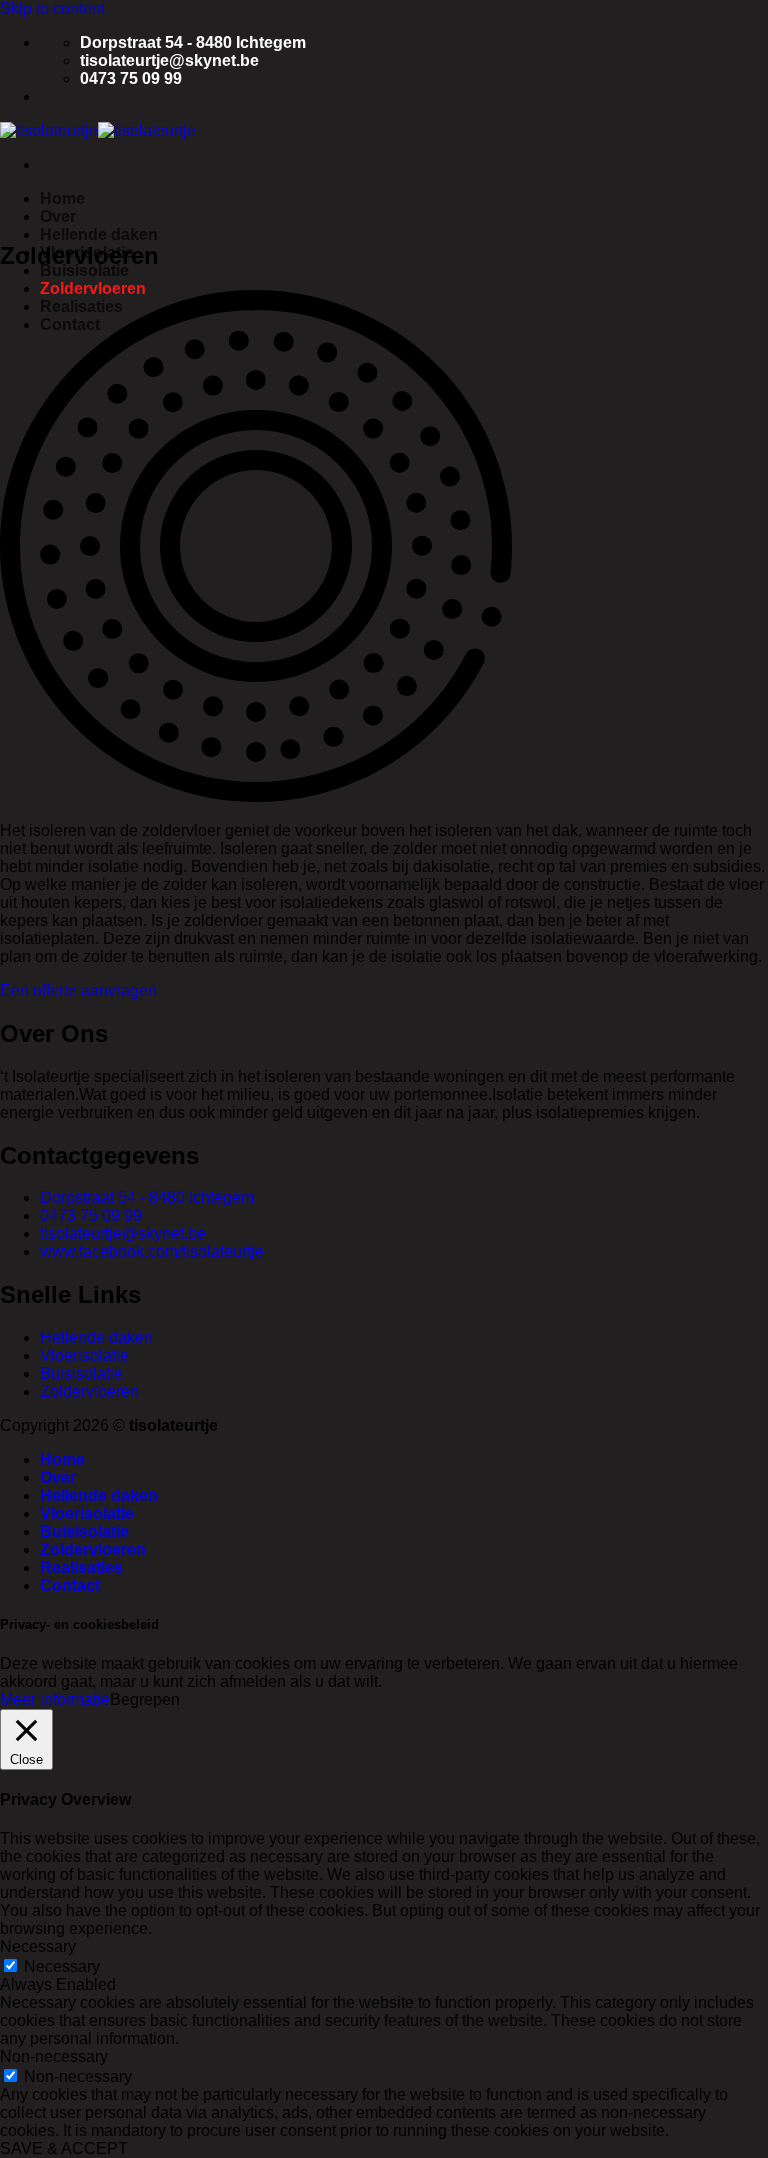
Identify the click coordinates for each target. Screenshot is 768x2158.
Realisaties (81, 1567)
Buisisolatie (84, 270)
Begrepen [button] (145, 1699)
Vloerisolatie (87, 1513)
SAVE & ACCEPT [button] (64, 2148)
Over (58, 216)
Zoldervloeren (93, 288)
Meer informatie (55, 1699)
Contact (70, 1585)
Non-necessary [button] (54, 2056)
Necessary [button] (38, 1946)
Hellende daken (99, 234)
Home (62, 198)
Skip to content (52, 8)
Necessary (62, 1966)
